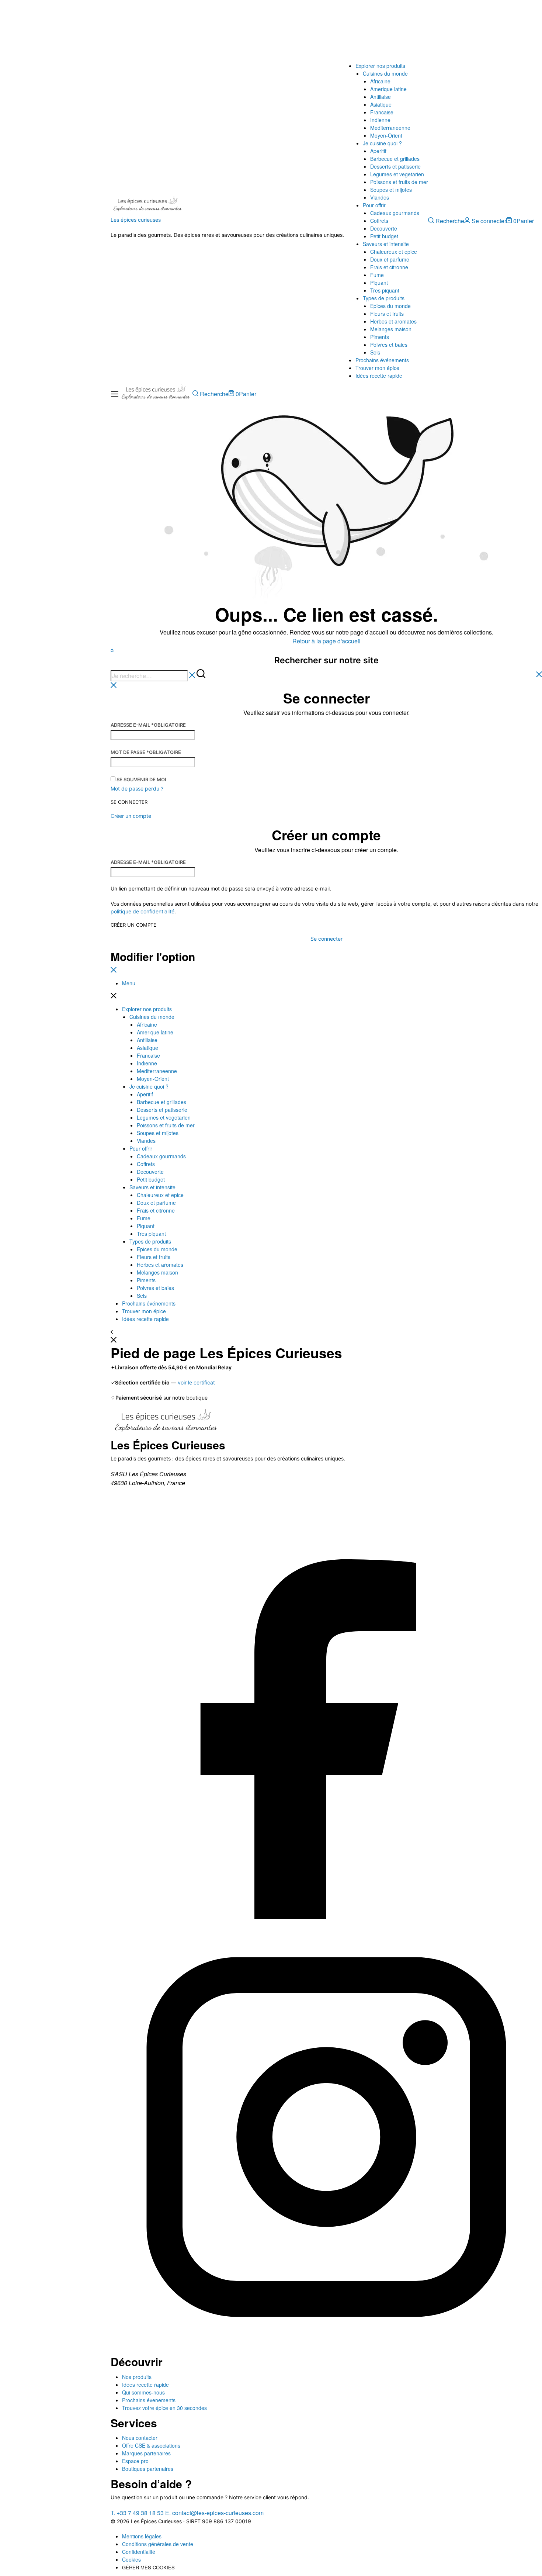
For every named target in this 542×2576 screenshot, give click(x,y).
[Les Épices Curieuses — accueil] (166, 1423)
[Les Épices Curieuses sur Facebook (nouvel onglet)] (326, 1917)
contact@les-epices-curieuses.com (214, 2513)
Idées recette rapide (379, 376)
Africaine (380, 81)
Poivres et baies (389, 345)
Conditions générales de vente (158, 2544)
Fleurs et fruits (387, 314)
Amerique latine (388, 89)
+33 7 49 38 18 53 (137, 2513)
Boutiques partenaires (148, 2469)
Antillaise (381, 97)
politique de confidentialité (143, 911)
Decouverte (384, 228)
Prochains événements (382, 360)
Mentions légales (142, 2536)
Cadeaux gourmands (395, 213)
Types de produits (384, 298)
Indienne (380, 120)
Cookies (131, 2559)
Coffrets (379, 221)
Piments (380, 337)
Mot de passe (146, 752)
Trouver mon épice (377, 368)
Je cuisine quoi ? (382, 143)
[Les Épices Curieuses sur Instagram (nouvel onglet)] (326, 2350)
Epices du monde (390, 306)
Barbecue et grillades (395, 159)
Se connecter (129, 802)
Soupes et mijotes (391, 190)
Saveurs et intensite (386, 244)
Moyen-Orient (386, 135)
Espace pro (135, 2461)
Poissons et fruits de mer (399, 182)
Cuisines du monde (385, 73)
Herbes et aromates (393, 321)
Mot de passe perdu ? (137, 789)
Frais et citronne (389, 267)
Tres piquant (385, 290)
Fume (377, 275)
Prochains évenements (149, 2400)
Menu (129, 983)
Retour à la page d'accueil (326, 641)
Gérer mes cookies (148, 2567)
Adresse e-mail (148, 725)
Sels (375, 352)
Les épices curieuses (136, 220)
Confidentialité (139, 2552)
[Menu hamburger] (115, 394)
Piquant (379, 283)
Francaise (382, 112)
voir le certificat (196, 1382)
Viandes (380, 197)
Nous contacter (140, 2438)
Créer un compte (133, 925)
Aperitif (378, 151)
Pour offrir (374, 205)
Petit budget (384, 236)
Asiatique (381, 104)
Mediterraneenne (390, 128)
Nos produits (137, 2377)
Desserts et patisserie (395, 166)
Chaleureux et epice (394, 252)
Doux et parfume (390, 259)
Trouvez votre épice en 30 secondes (164, 2408)
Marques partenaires (146, 2453)
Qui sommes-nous (143, 2392)
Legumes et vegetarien (397, 174)
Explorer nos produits (380, 66)
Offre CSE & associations (151, 2445)
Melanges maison (391, 329)
